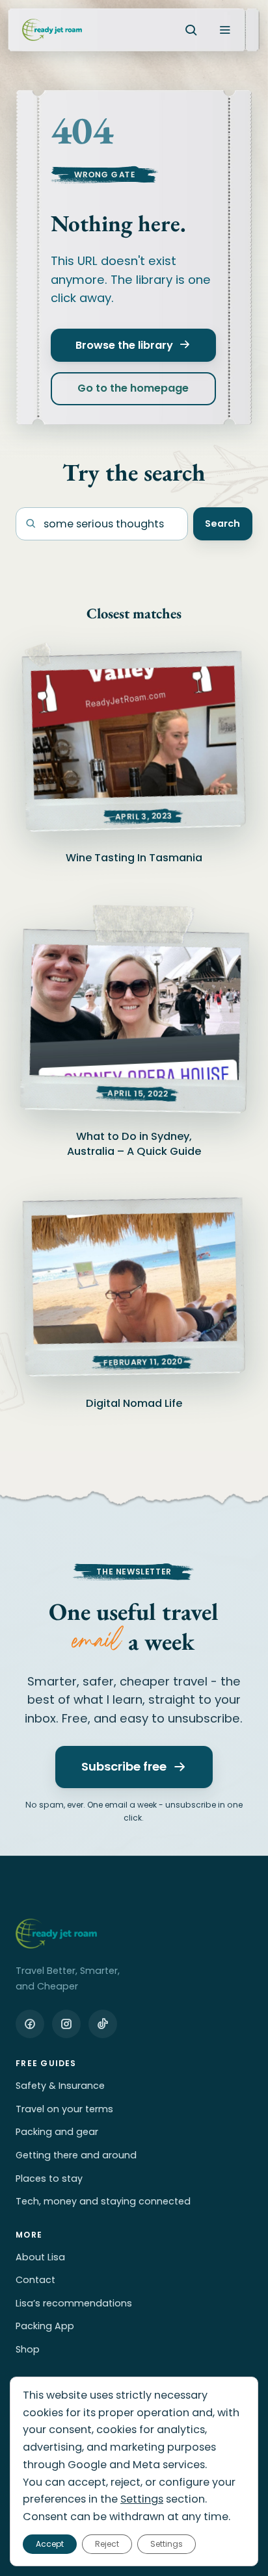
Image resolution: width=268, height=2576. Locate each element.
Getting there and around (76, 2155)
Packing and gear (57, 2132)
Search (222, 524)
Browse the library (125, 345)
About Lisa (40, 2257)
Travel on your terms (64, 2109)
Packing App (45, 2326)
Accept (50, 2544)
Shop (28, 2349)
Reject (107, 2544)
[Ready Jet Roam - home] (52, 30)
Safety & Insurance (60, 2086)
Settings (142, 2500)
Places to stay (49, 2178)
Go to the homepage (134, 389)
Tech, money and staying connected (103, 2201)
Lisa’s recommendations (74, 2303)
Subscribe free (124, 1766)
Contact (35, 2280)
